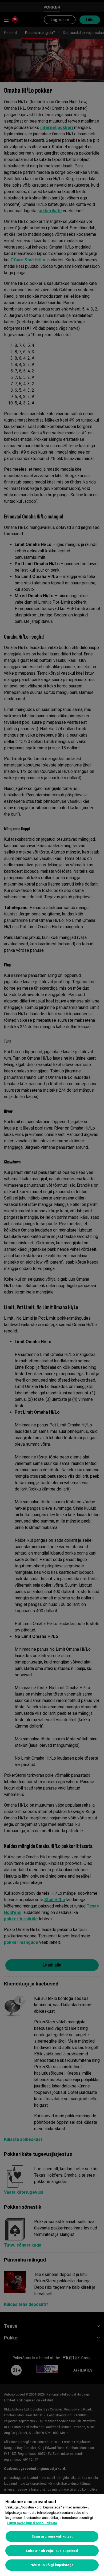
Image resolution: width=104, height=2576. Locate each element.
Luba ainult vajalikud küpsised (52, 2551)
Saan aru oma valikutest (52, 2536)
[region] (52, 2535)
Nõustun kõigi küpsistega (52, 2565)
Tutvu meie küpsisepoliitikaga (32, 2523)
